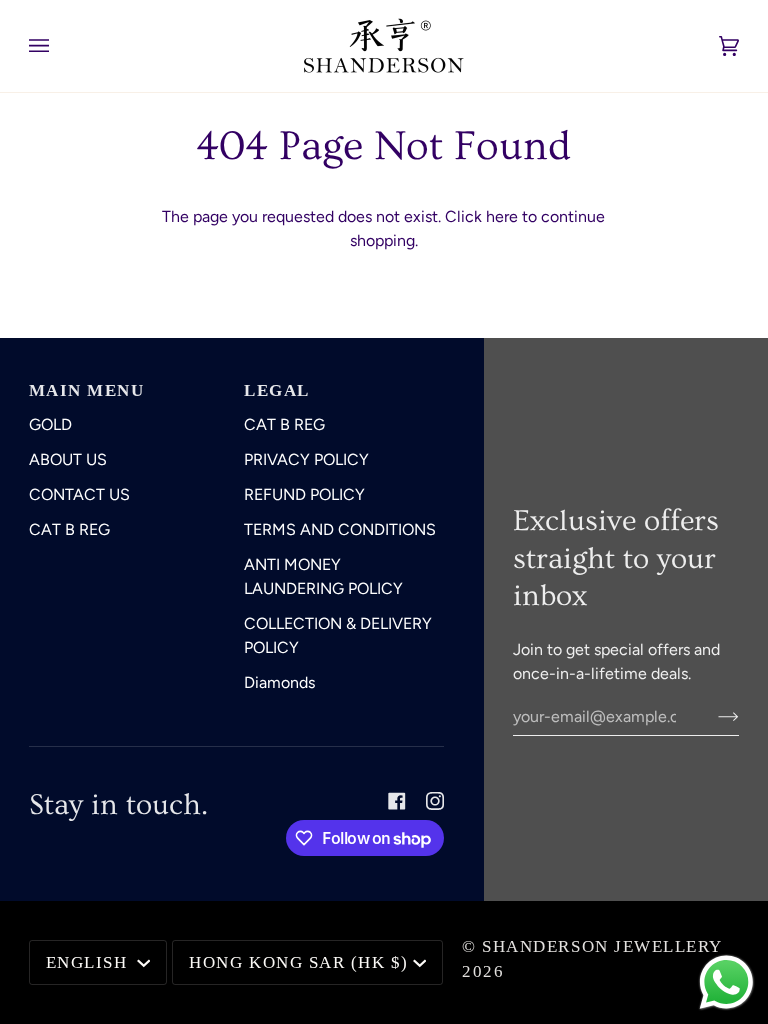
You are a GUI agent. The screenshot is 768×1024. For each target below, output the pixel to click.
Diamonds (279, 682)
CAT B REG (69, 529)
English (89, 962)
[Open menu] (59, 46)
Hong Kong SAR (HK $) (298, 962)
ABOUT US (68, 459)
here (502, 216)
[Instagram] (435, 801)
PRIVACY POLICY (306, 459)
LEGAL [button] (277, 390)
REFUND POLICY (304, 494)
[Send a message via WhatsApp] (726, 982)
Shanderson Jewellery (602, 946)
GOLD (50, 424)
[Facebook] (397, 801)
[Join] (712, 716)
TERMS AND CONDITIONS (340, 529)
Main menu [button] (87, 390)
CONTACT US (79, 494)
